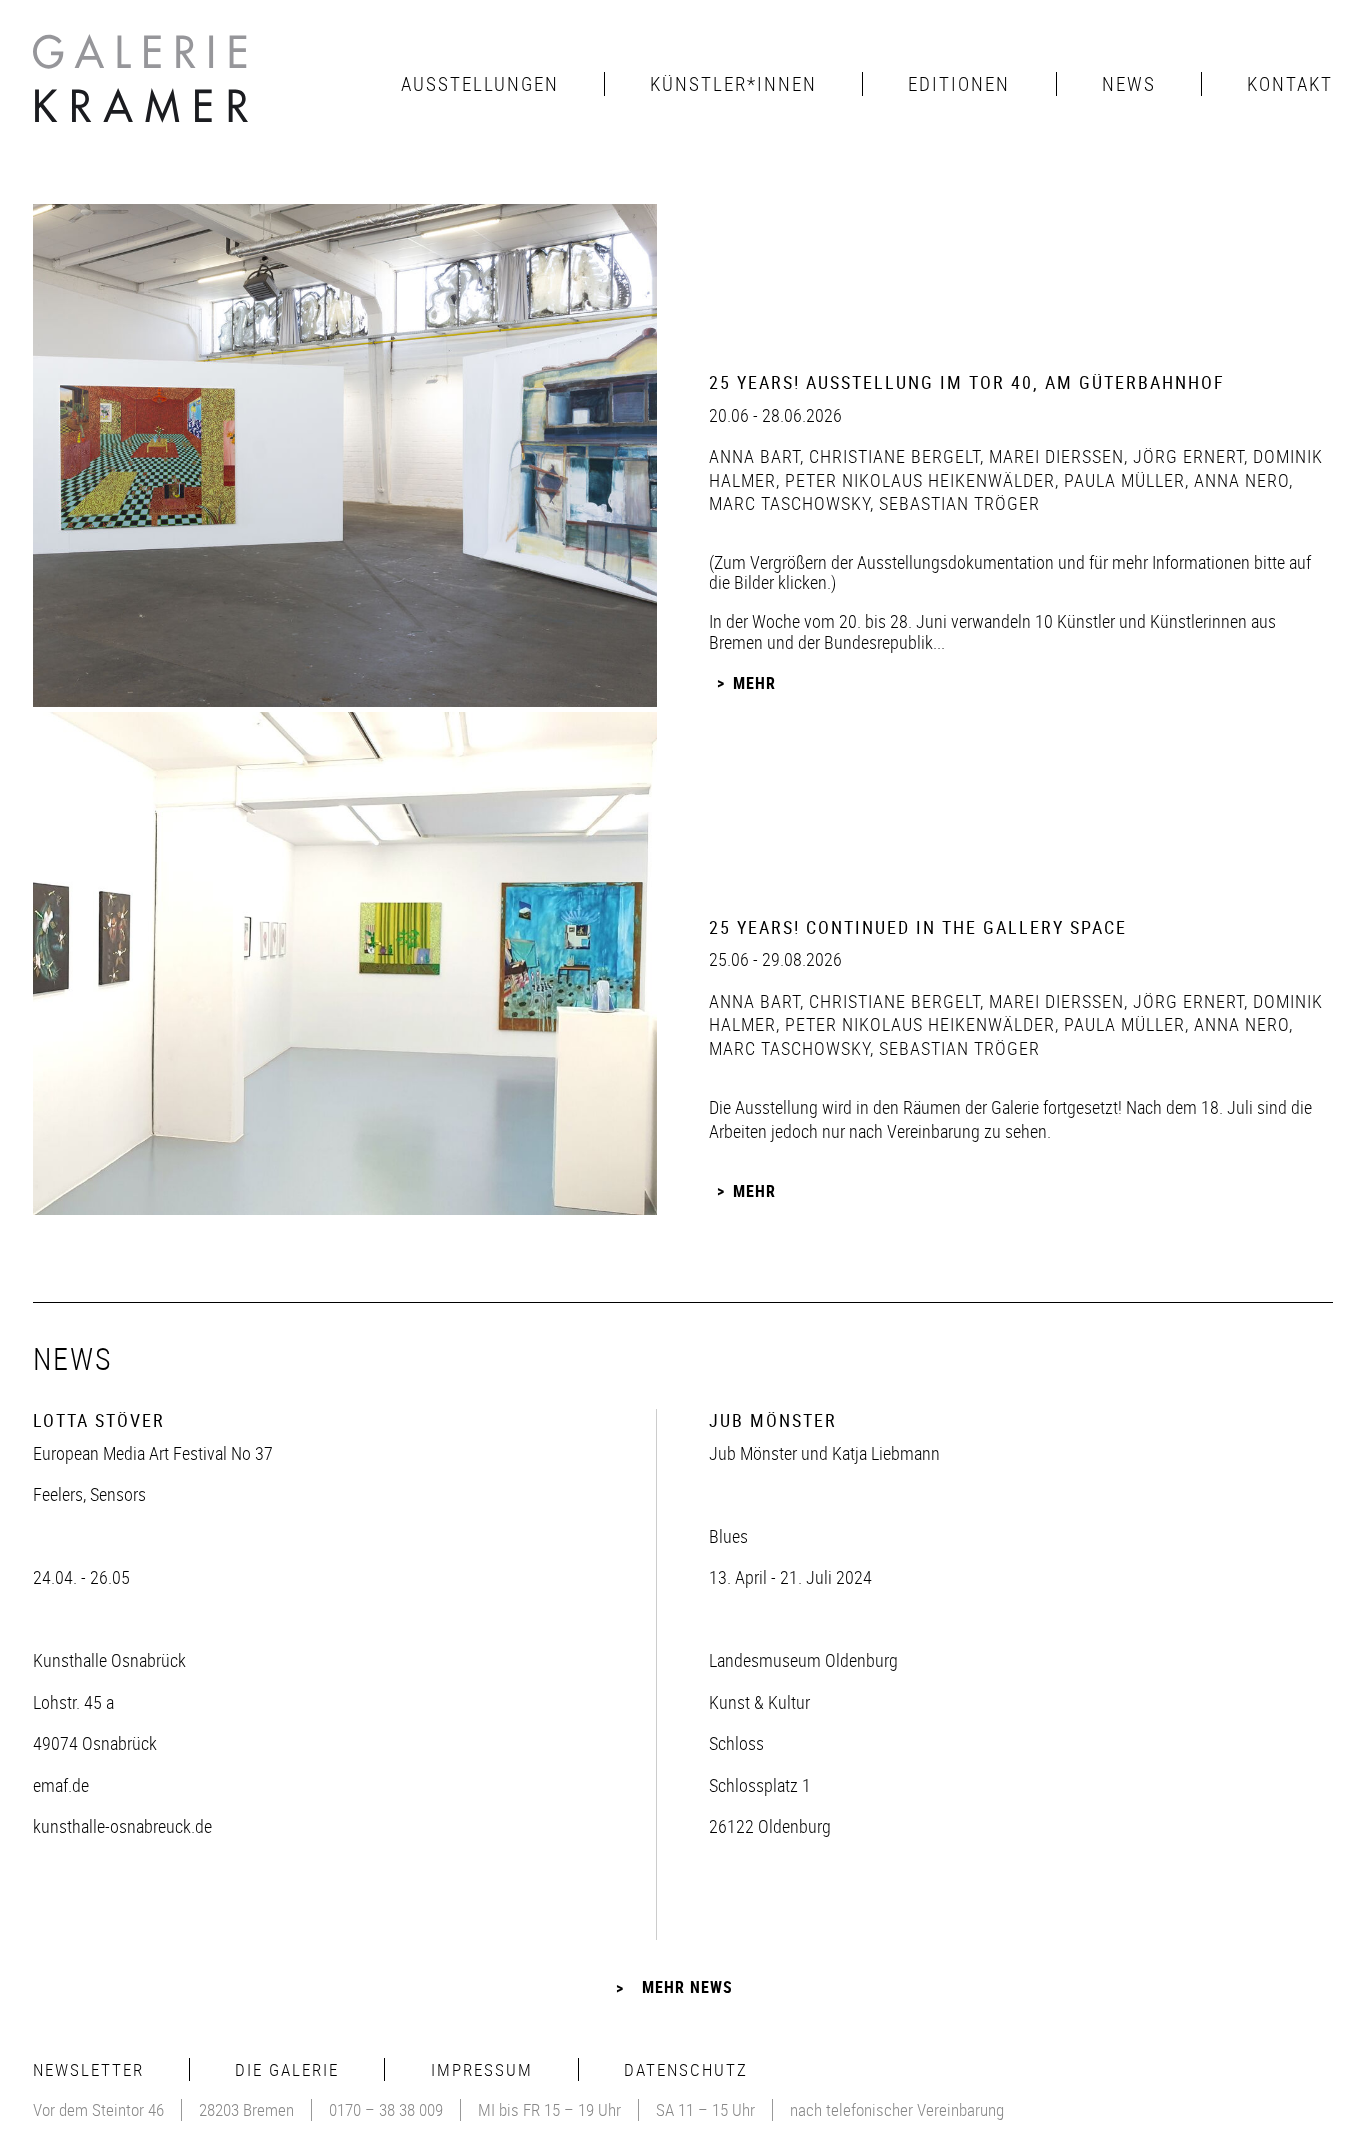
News (1129, 84)
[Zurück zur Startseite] (143, 84)
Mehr (754, 683)
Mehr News (687, 1987)
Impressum (482, 2069)
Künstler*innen (733, 84)
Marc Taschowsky (789, 503)
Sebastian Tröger (957, 503)
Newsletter (88, 2069)
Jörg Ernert (1186, 456)
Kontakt (1290, 84)
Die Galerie (287, 2069)
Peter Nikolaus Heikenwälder (917, 480)
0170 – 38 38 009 (386, 2109)
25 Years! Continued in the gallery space (918, 927)
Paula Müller (1122, 480)
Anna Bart (754, 456)
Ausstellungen (480, 84)
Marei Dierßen (1054, 456)
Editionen (959, 84)
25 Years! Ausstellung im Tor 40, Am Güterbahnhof (967, 382)
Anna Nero (1239, 480)
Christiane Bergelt (892, 456)
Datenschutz (686, 2069)
